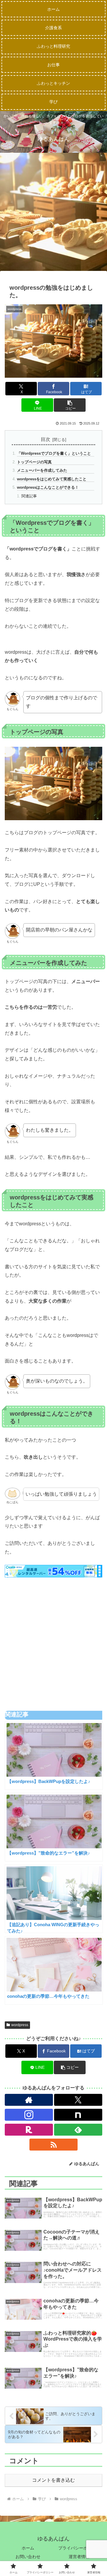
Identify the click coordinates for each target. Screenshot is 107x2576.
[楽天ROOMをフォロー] (29, 2130)
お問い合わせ (28, 2557)
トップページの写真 (34, 462)
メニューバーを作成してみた (42, 470)
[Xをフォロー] (78, 2100)
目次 (45, 439)
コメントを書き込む (53, 2480)
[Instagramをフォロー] (29, 2115)
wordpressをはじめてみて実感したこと (52, 479)
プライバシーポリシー (79, 2548)
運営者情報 (79, 2557)
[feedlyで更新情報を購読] (78, 2130)
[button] (70, 405)
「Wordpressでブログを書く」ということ (54, 453)
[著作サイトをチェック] (29, 2100)
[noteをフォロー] (78, 2115)
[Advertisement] (53, 214)
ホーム (28, 2548)
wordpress (20, 2025)
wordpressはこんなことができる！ (48, 487)
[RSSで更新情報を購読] (53, 2145)
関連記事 (29, 496)
